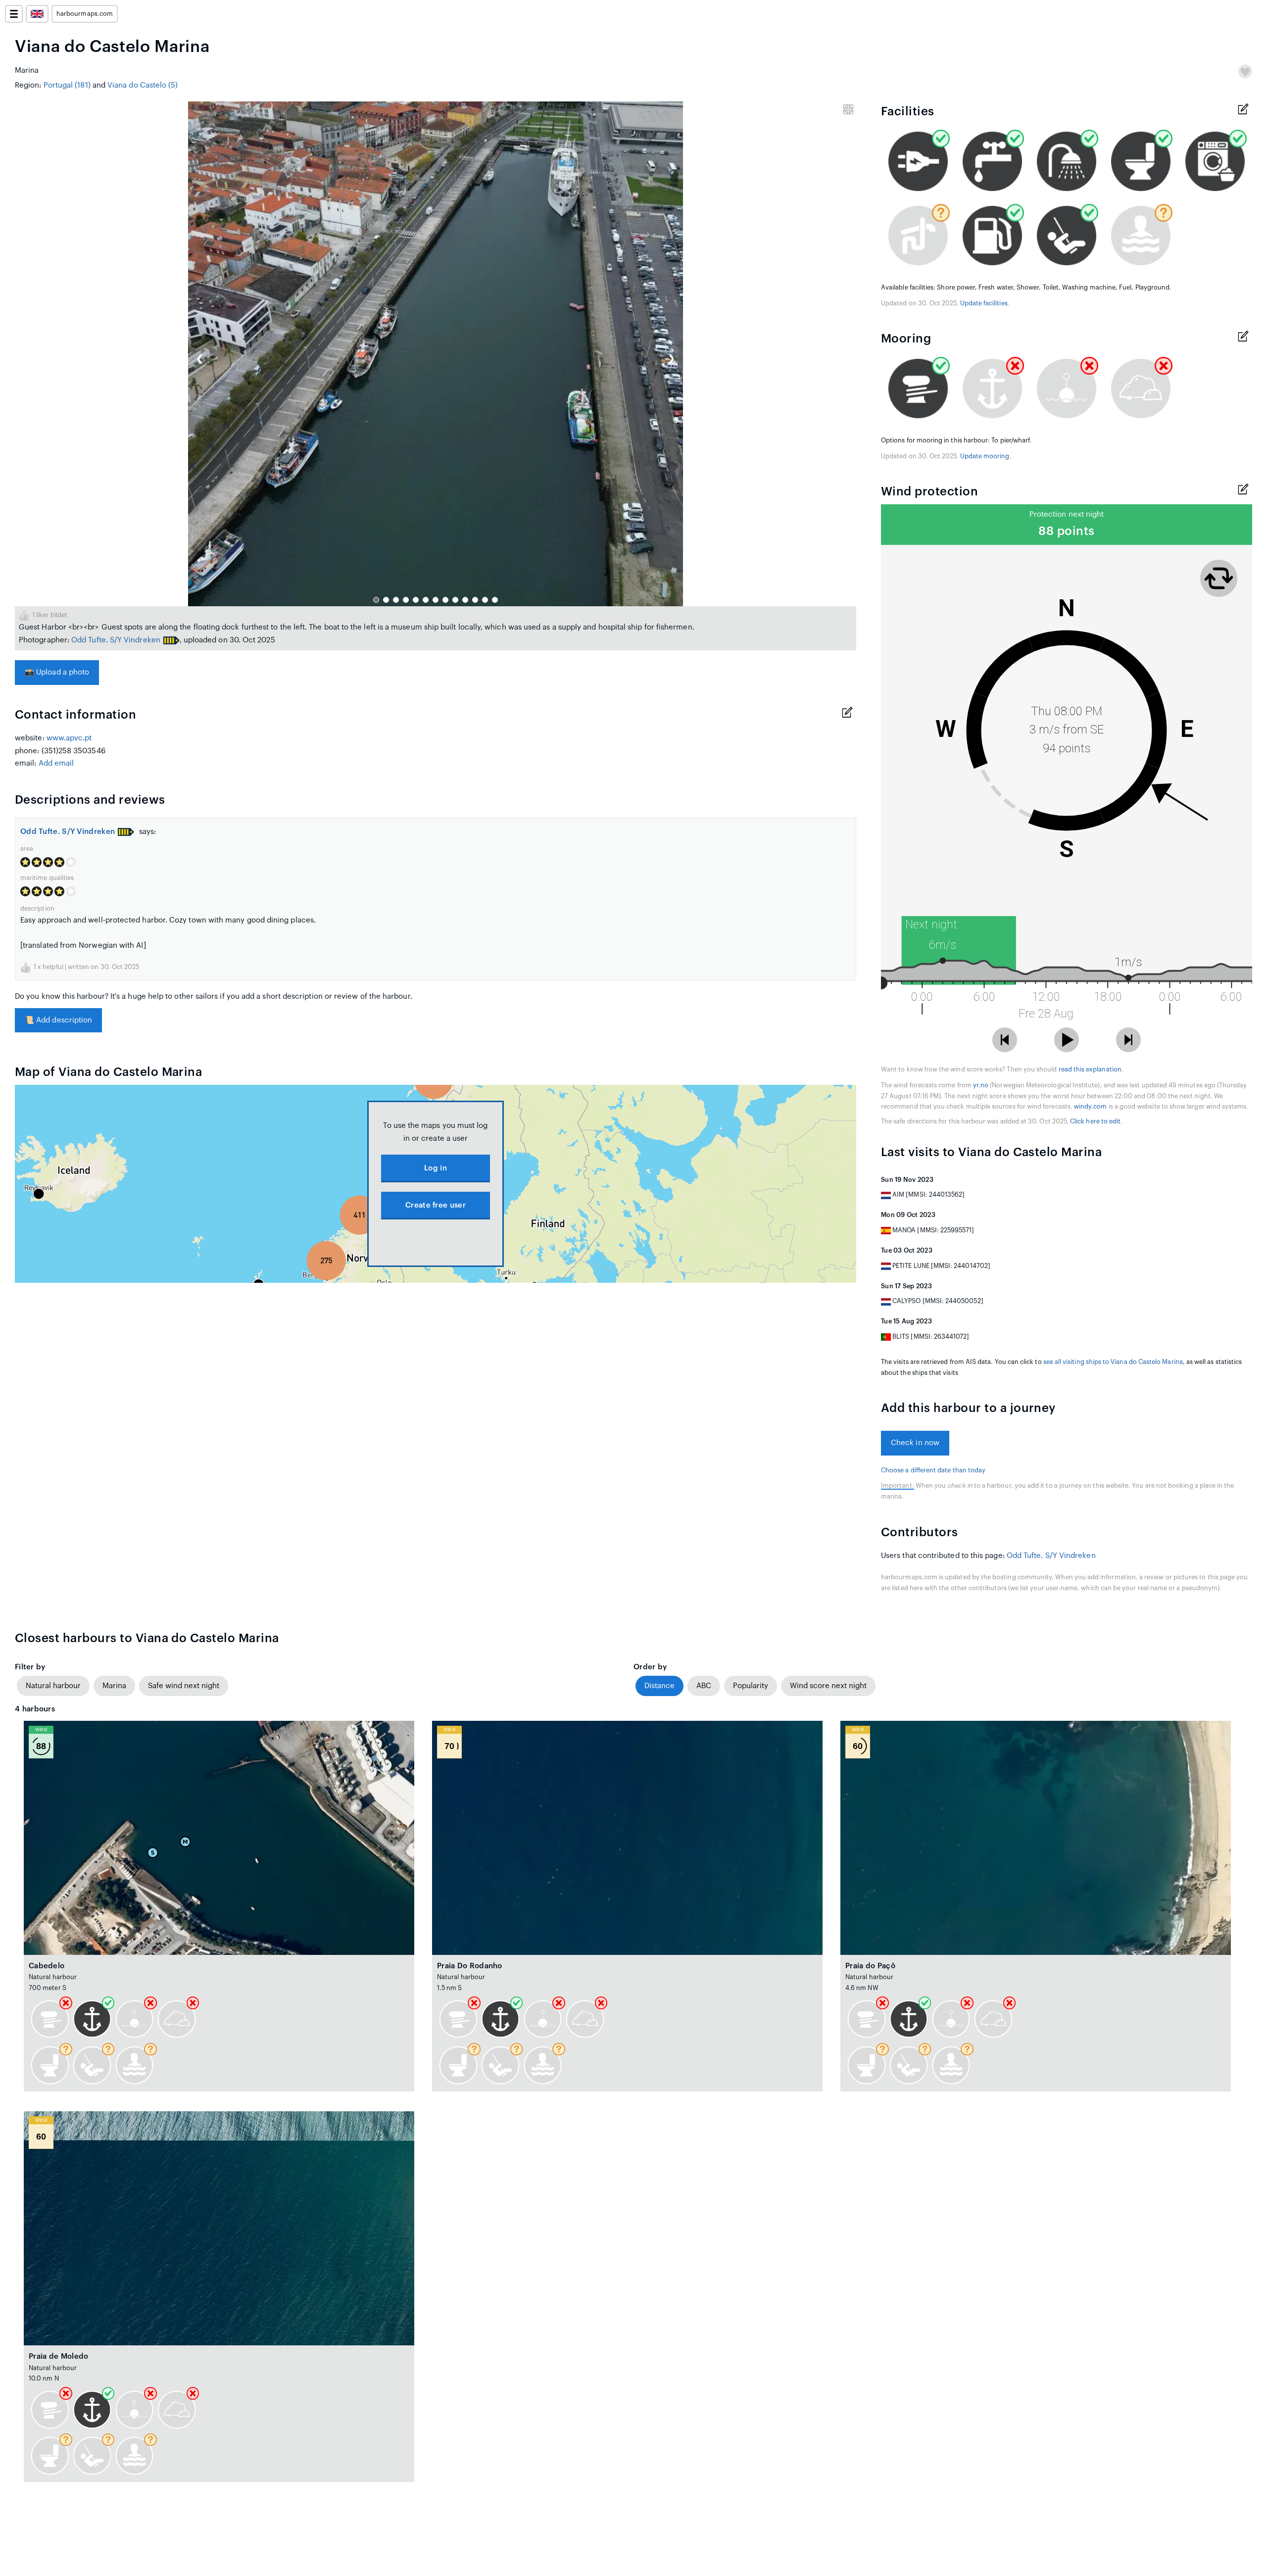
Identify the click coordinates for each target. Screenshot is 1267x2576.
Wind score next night (828, 1686)
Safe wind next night (184, 1686)
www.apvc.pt (69, 738)
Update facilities (984, 303)
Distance (659, 1686)
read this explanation (1090, 1069)
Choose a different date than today (933, 1470)
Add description (58, 1020)
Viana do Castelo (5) (143, 85)
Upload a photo (57, 672)
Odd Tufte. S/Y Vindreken (116, 640)
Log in (436, 1168)
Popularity (751, 1686)
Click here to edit (1095, 1121)
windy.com (1091, 1107)
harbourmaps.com (85, 14)
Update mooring (985, 456)
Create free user (436, 1205)
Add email (56, 763)
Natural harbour (53, 1686)
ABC (704, 1686)
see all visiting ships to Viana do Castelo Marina (1113, 1362)
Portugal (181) (67, 85)
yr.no (981, 1085)
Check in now (915, 1443)
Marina (114, 1686)
